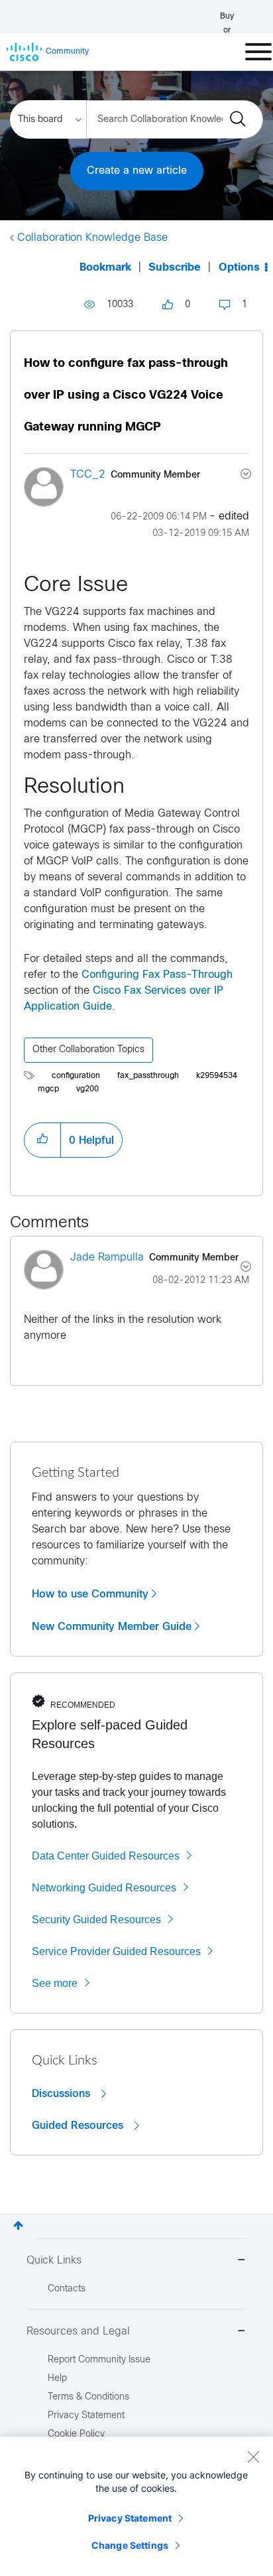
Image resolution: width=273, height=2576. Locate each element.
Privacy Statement (130, 2518)
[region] (136, 2506)
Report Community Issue (99, 2360)
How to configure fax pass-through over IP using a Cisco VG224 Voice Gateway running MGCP (126, 396)
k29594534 (217, 1076)
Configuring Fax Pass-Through (157, 975)
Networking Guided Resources (104, 1888)
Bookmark (105, 268)
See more (55, 1983)
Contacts (67, 2289)
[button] (42, 1140)
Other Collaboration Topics (88, 1050)
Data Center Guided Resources (106, 1856)
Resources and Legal (78, 2332)
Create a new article (137, 171)
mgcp (48, 1089)
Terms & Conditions (88, 2397)
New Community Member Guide (112, 1627)
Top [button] (18, 2225)
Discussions (63, 2094)
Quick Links (54, 2261)
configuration (76, 1076)
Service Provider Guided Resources (116, 1951)
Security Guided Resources (96, 1920)
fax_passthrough (148, 1076)
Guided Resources (79, 2126)
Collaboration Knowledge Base (92, 238)
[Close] (253, 2457)
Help (57, 2379)
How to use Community (90, 1594)
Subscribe (175, 268)
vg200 (87, 1089)
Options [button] (239, 268)
